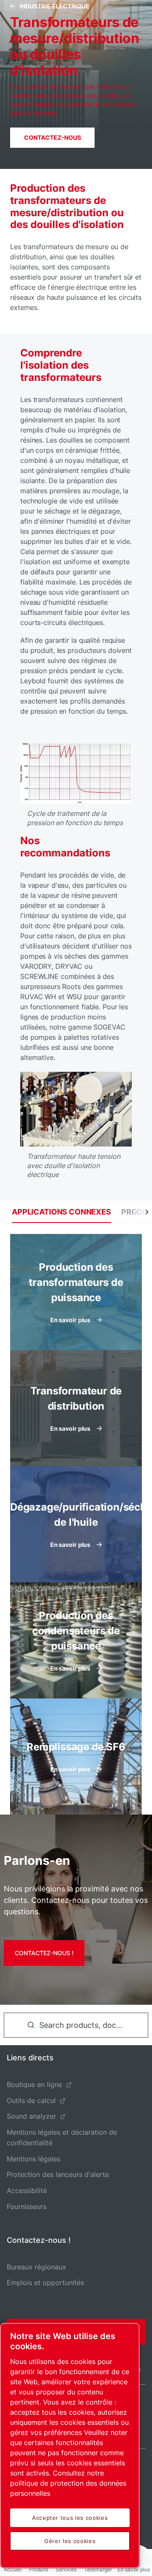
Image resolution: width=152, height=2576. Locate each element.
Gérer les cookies (70, 2541)
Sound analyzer (31, 2116)
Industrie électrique (54, 6)
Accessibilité (27, 2190)
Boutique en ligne (34, 2084)
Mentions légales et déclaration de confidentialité (62, 2137)
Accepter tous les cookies (70, 2518)
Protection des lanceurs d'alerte (58, 2174)
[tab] (61, 1212)
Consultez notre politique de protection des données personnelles (68, 2483)
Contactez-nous (53, 137)
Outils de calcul (31, 2100)
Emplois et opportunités (45, 2283)
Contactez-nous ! (44, 1953)
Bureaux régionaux (37, 2267)
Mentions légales (34, 2159)
